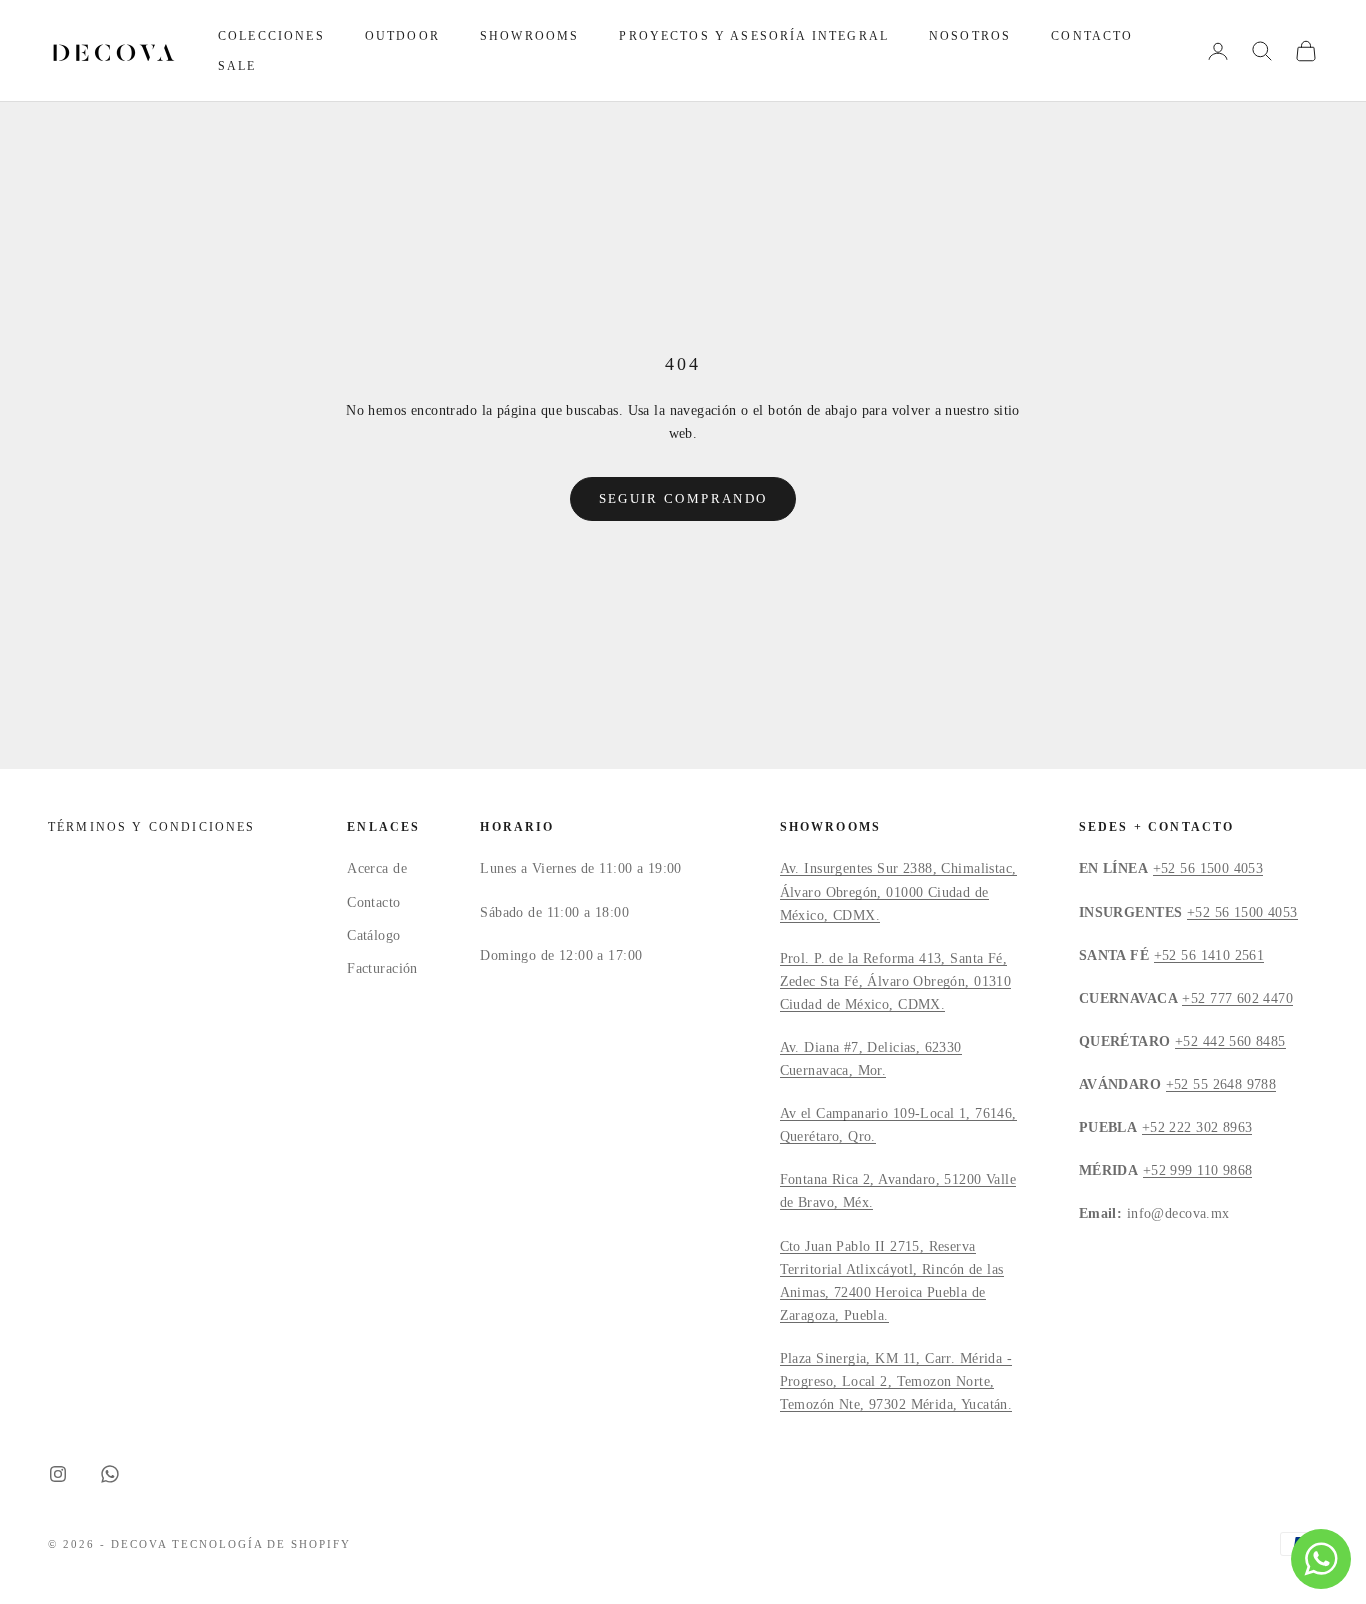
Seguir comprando (683, 498)
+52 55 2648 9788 (1221, 1084)
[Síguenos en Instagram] (58, 1474)
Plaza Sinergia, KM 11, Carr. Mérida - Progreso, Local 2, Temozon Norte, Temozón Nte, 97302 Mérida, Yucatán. (896, 1381)
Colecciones (271, 36)
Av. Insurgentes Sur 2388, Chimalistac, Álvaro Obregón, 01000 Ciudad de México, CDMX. (898, 891)
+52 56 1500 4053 (1208, 868)
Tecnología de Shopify (262, 1544)
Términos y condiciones (152, 827)
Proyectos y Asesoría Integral (754, 36)
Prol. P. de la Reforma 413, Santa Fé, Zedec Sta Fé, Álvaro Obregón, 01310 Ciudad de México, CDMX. (896, 981)
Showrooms (529, 36)
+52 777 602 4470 (1237, 998)
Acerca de (377, 868)
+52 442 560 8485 (1230, 1041)
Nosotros (970, 36)
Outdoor (402, 36)
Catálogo (373, 935)
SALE (237, 66)
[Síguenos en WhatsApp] (110, 1474)
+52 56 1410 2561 (1209, 955)
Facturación (382, 968)
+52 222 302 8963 (1197, 1127)
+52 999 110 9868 (1198, 1170)
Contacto (1092, 36)
